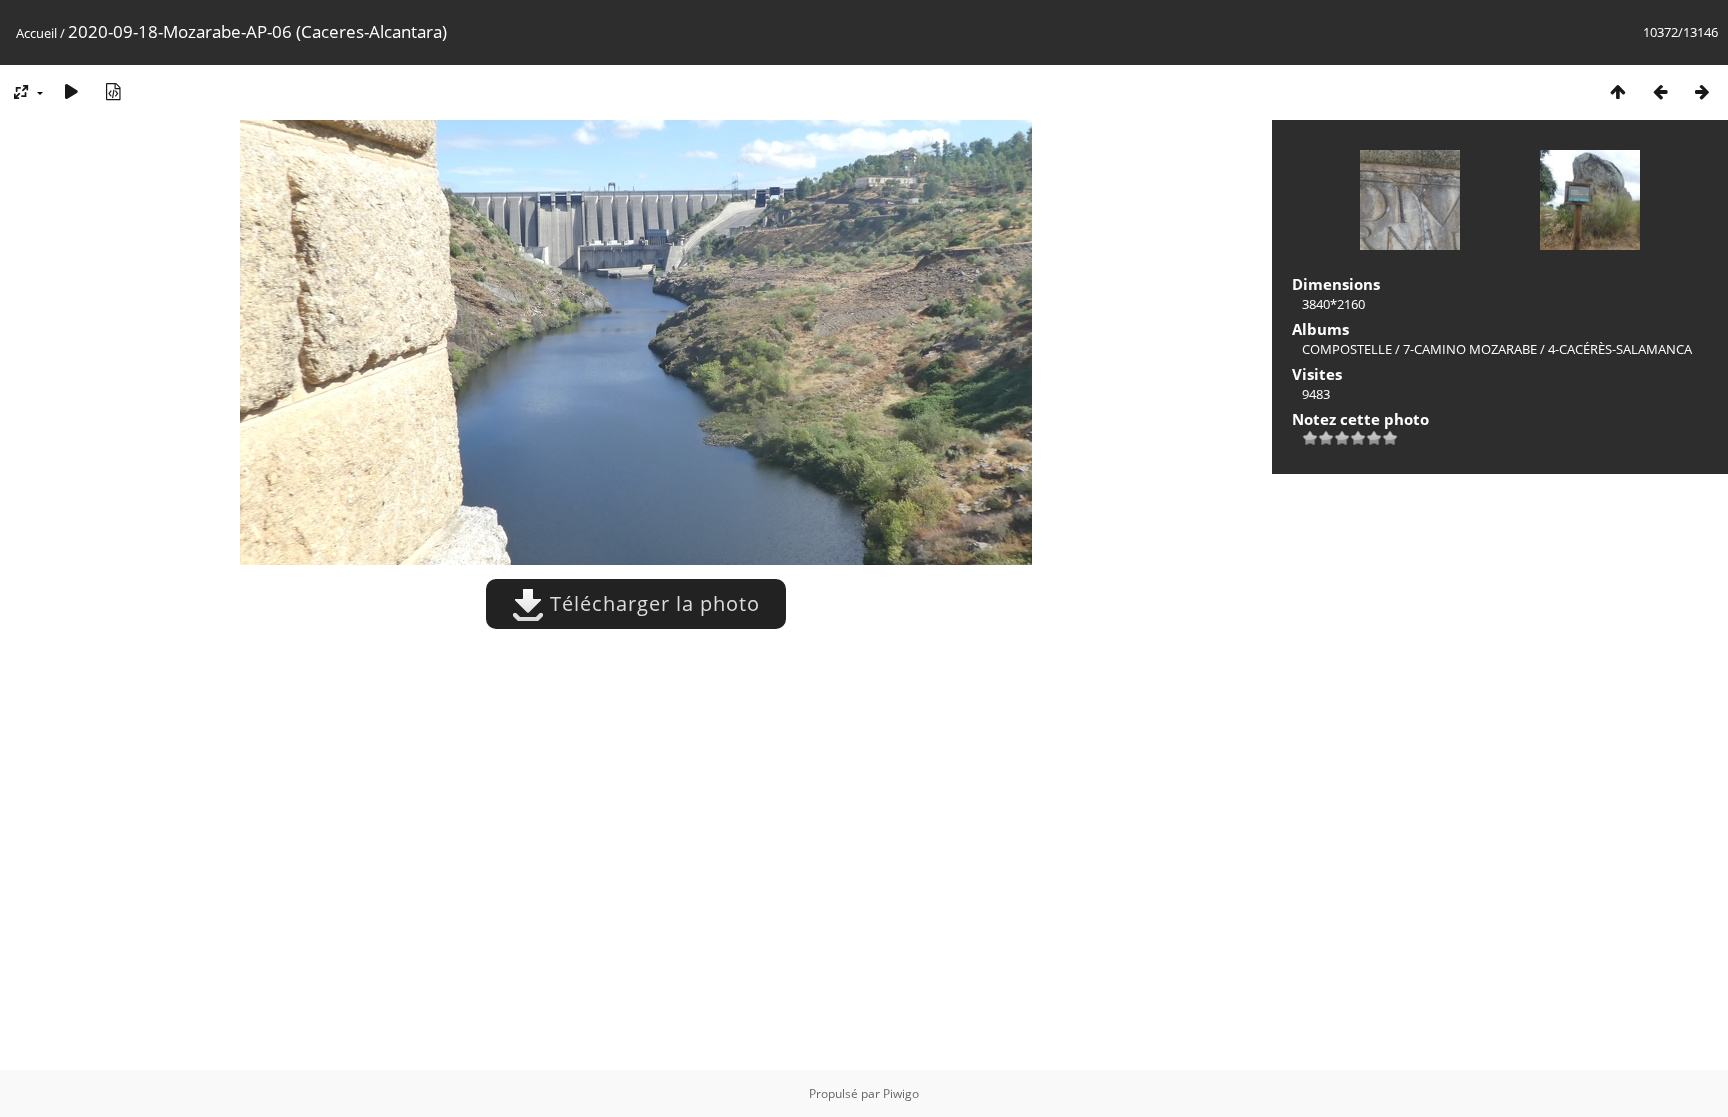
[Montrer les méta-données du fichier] (113, 91)
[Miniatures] (1618, 91)
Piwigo (901, 1093)
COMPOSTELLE (1347, 349)
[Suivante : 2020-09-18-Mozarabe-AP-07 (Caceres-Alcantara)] (1702, 91)
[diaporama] (71, 91)
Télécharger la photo (652, 603)
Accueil (36, 33)
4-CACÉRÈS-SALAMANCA (1620, 349)
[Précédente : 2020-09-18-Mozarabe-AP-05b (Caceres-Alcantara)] (1660, 91)
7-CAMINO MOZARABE (1470, 349)
